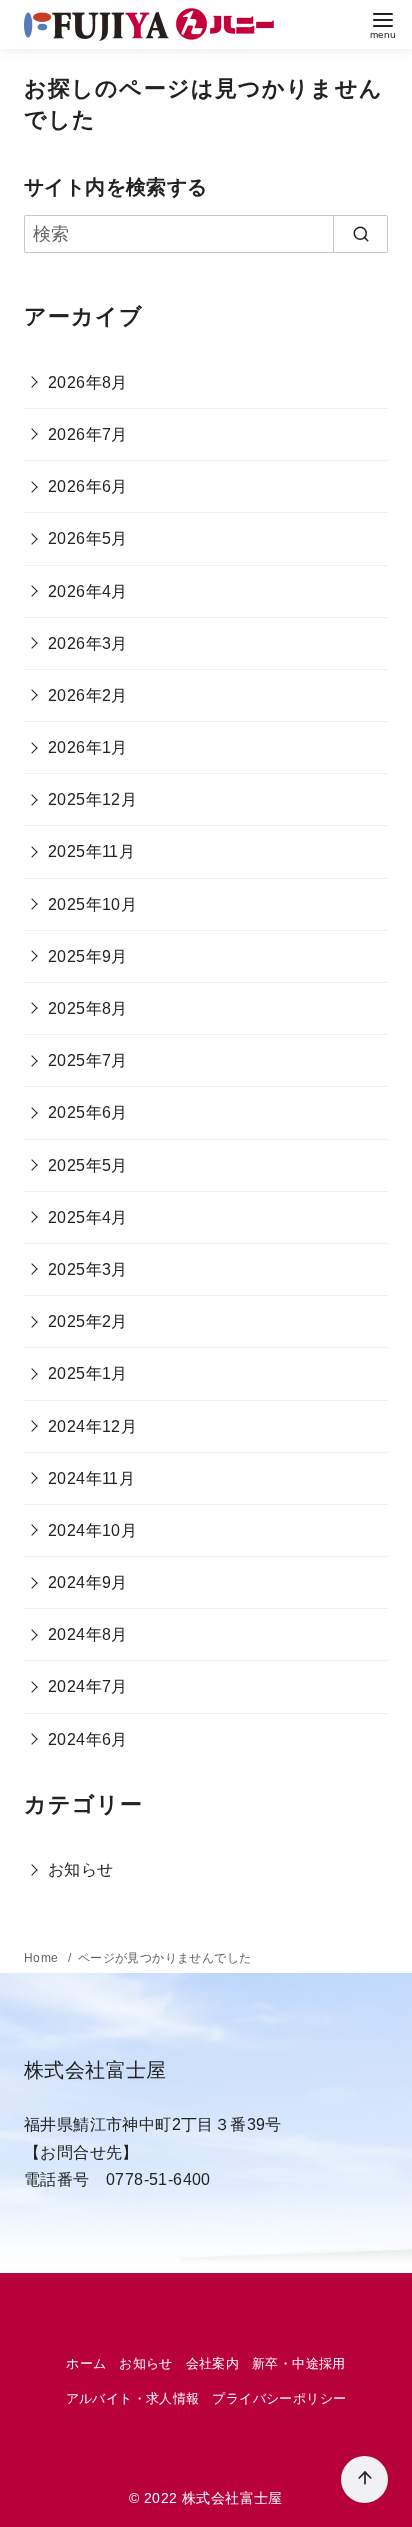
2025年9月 (88, 956)
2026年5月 (88, 538)
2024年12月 (92, 1426)
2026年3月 (88, 643)
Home (43, 1958)
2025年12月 (92, 799)
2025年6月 (88, 1112)
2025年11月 (91, 851)
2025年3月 (88, 1269)
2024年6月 (88, 1739)
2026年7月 (88, 434)
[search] (360, 234)
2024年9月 (88, 1582)
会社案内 (213, 2363)
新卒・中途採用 (299, 2363)
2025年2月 (88, 1321)
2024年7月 (88, 1686)
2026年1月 (88, 747)
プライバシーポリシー (279, 2398)
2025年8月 (88, 1008)
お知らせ (81, 1869)
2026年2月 (88, 695)
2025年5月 (88, 1165)
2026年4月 (88, 591)
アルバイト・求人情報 (133, 2398)
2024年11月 (91, 1478)
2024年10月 (92, 1530)
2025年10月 (92, 904)
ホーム (86, 2363)
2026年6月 (88, 486)
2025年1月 (88, 1373)
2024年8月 (88, 1634)
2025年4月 (88, 1217)
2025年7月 (88, 1060)
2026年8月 (88, 382)
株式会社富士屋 (232, 2498)
